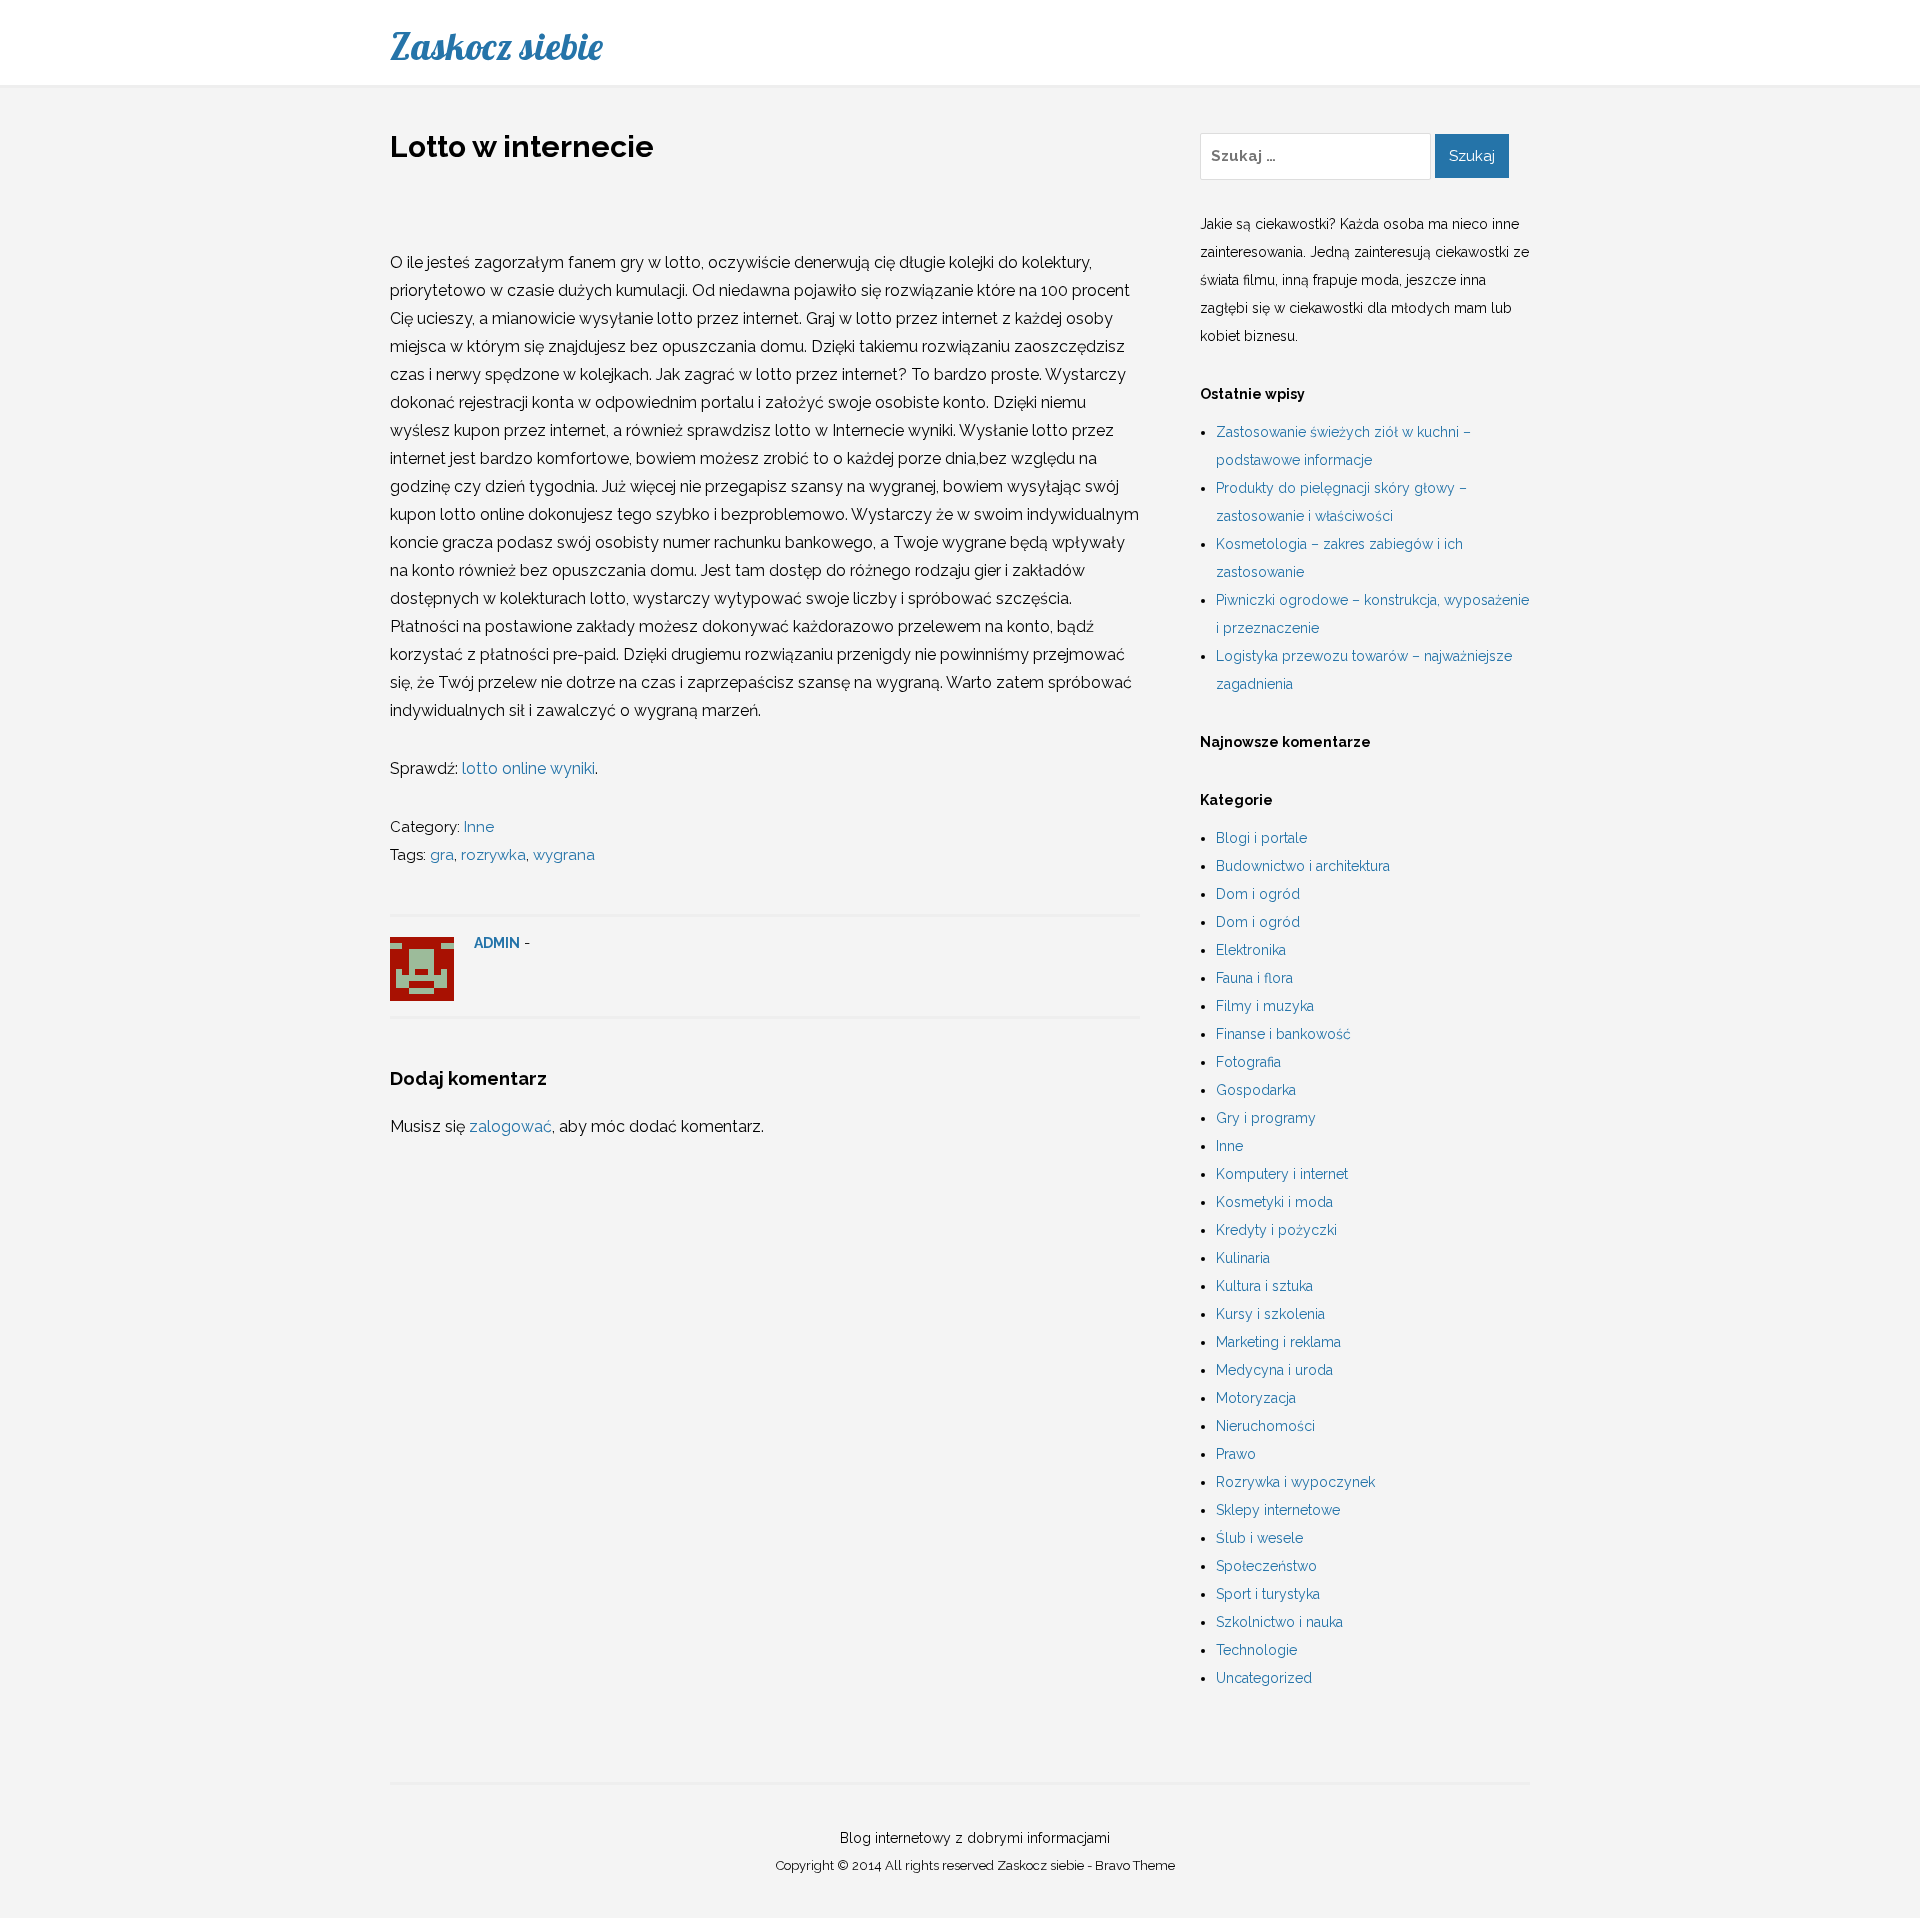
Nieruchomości (1265, 1426)
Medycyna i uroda (1274, 1370)
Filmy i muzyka (1265, 1006)
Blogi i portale (1261, 838)
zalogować (510, 1126)
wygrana (564, 855)
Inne (479, 827)
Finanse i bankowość (1283, 1034)
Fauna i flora (1254, 978)
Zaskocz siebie (496, 46)
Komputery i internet (1282, 1174)
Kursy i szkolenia (1270, 1314)
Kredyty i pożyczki (1276, 1230)
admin (497, 943)
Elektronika (1251, 950)
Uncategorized (1264, 1678)
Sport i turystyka (1268, 1594)
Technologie (1256, 1650)
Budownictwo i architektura (1303, 866)
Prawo (1236, 1454)
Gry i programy (1266, 1118)
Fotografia (1248, 1062)
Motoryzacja (1256, 1398)
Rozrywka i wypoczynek (1295, 1482)
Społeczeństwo (1266, 1566)
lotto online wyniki (528, 768)
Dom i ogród (1258, 894)
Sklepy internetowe (1278, 1510)
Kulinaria (1243, 1258)
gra (442, 855)
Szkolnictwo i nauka (1279, 1622)
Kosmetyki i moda (1274, 1202)
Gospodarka (1256, 1090)
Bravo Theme (1135, 1865)
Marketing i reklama (1278, 1342)
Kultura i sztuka (1264, 1286)
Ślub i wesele (1259, 1538)
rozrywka (493, 855)
